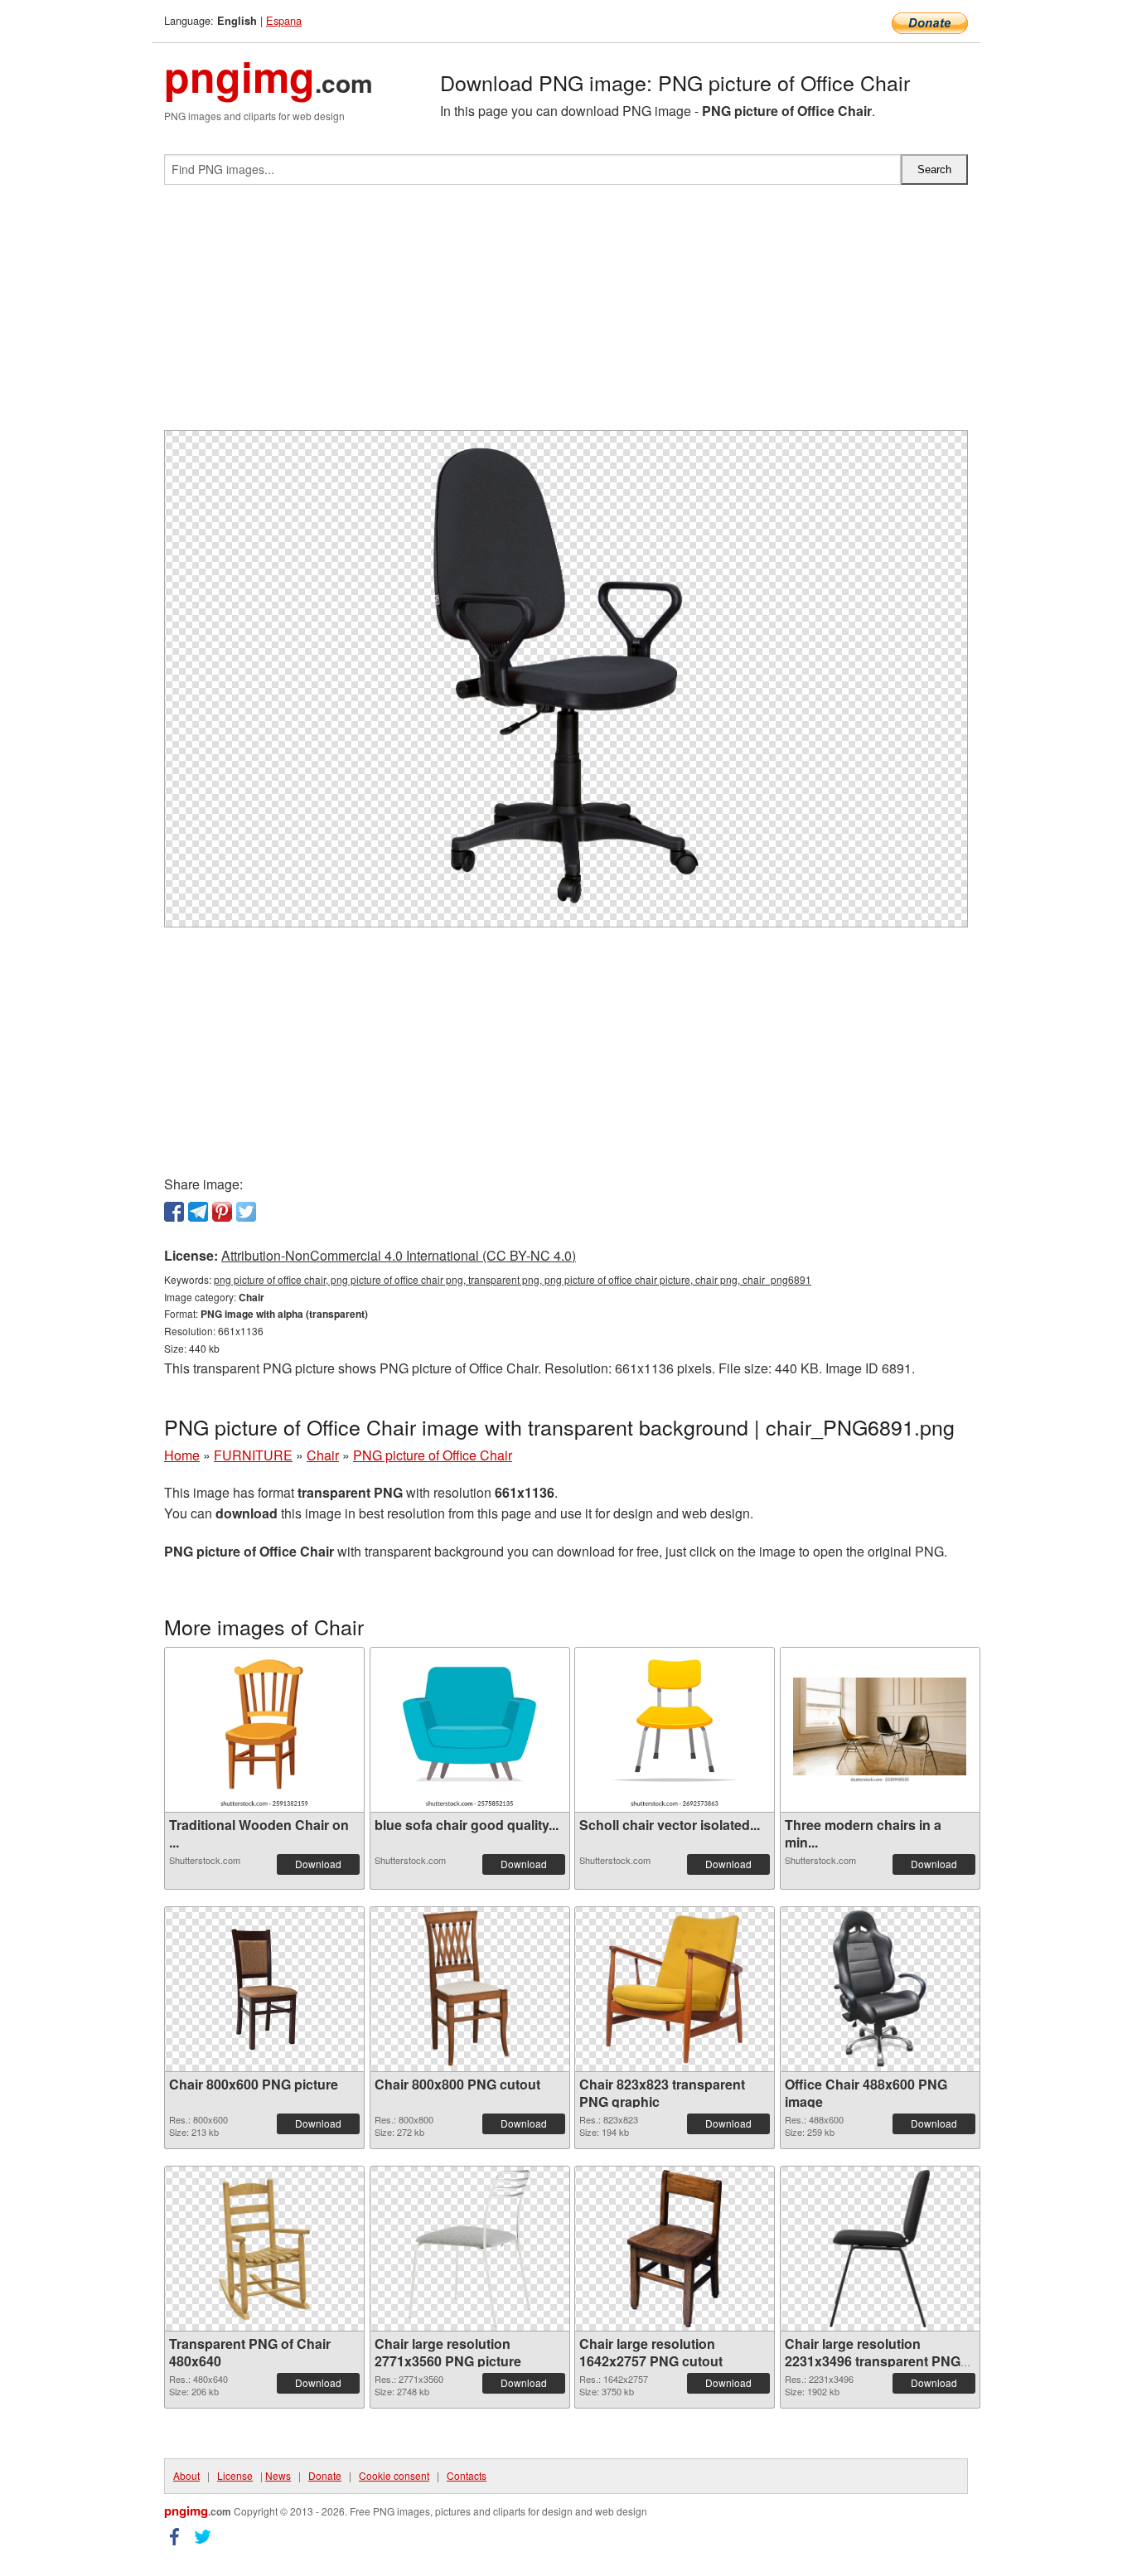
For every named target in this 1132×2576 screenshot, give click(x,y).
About (186, 2475)
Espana (284, 20)
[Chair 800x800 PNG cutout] (470, 1989)
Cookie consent (394, 2475)
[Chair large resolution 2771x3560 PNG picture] (469, 2249)
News (278, 2475)
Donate (325, 2475)
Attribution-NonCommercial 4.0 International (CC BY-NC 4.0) (399, 1255)
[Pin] (222, 1212)
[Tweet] (246, 1212)
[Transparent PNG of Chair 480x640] (265, 2249)
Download (318, 1864)
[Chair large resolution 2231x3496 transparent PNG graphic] (880, 2249)
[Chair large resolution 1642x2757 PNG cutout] (674, 2249)
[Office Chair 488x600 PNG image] (880, 1989)
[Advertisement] (566, 314)
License (235, 2475)
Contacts (467, 2475)
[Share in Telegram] (198, 1212)
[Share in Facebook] (174, 1212)
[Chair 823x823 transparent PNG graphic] (675, 1989)
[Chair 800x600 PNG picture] (264, 1989)
